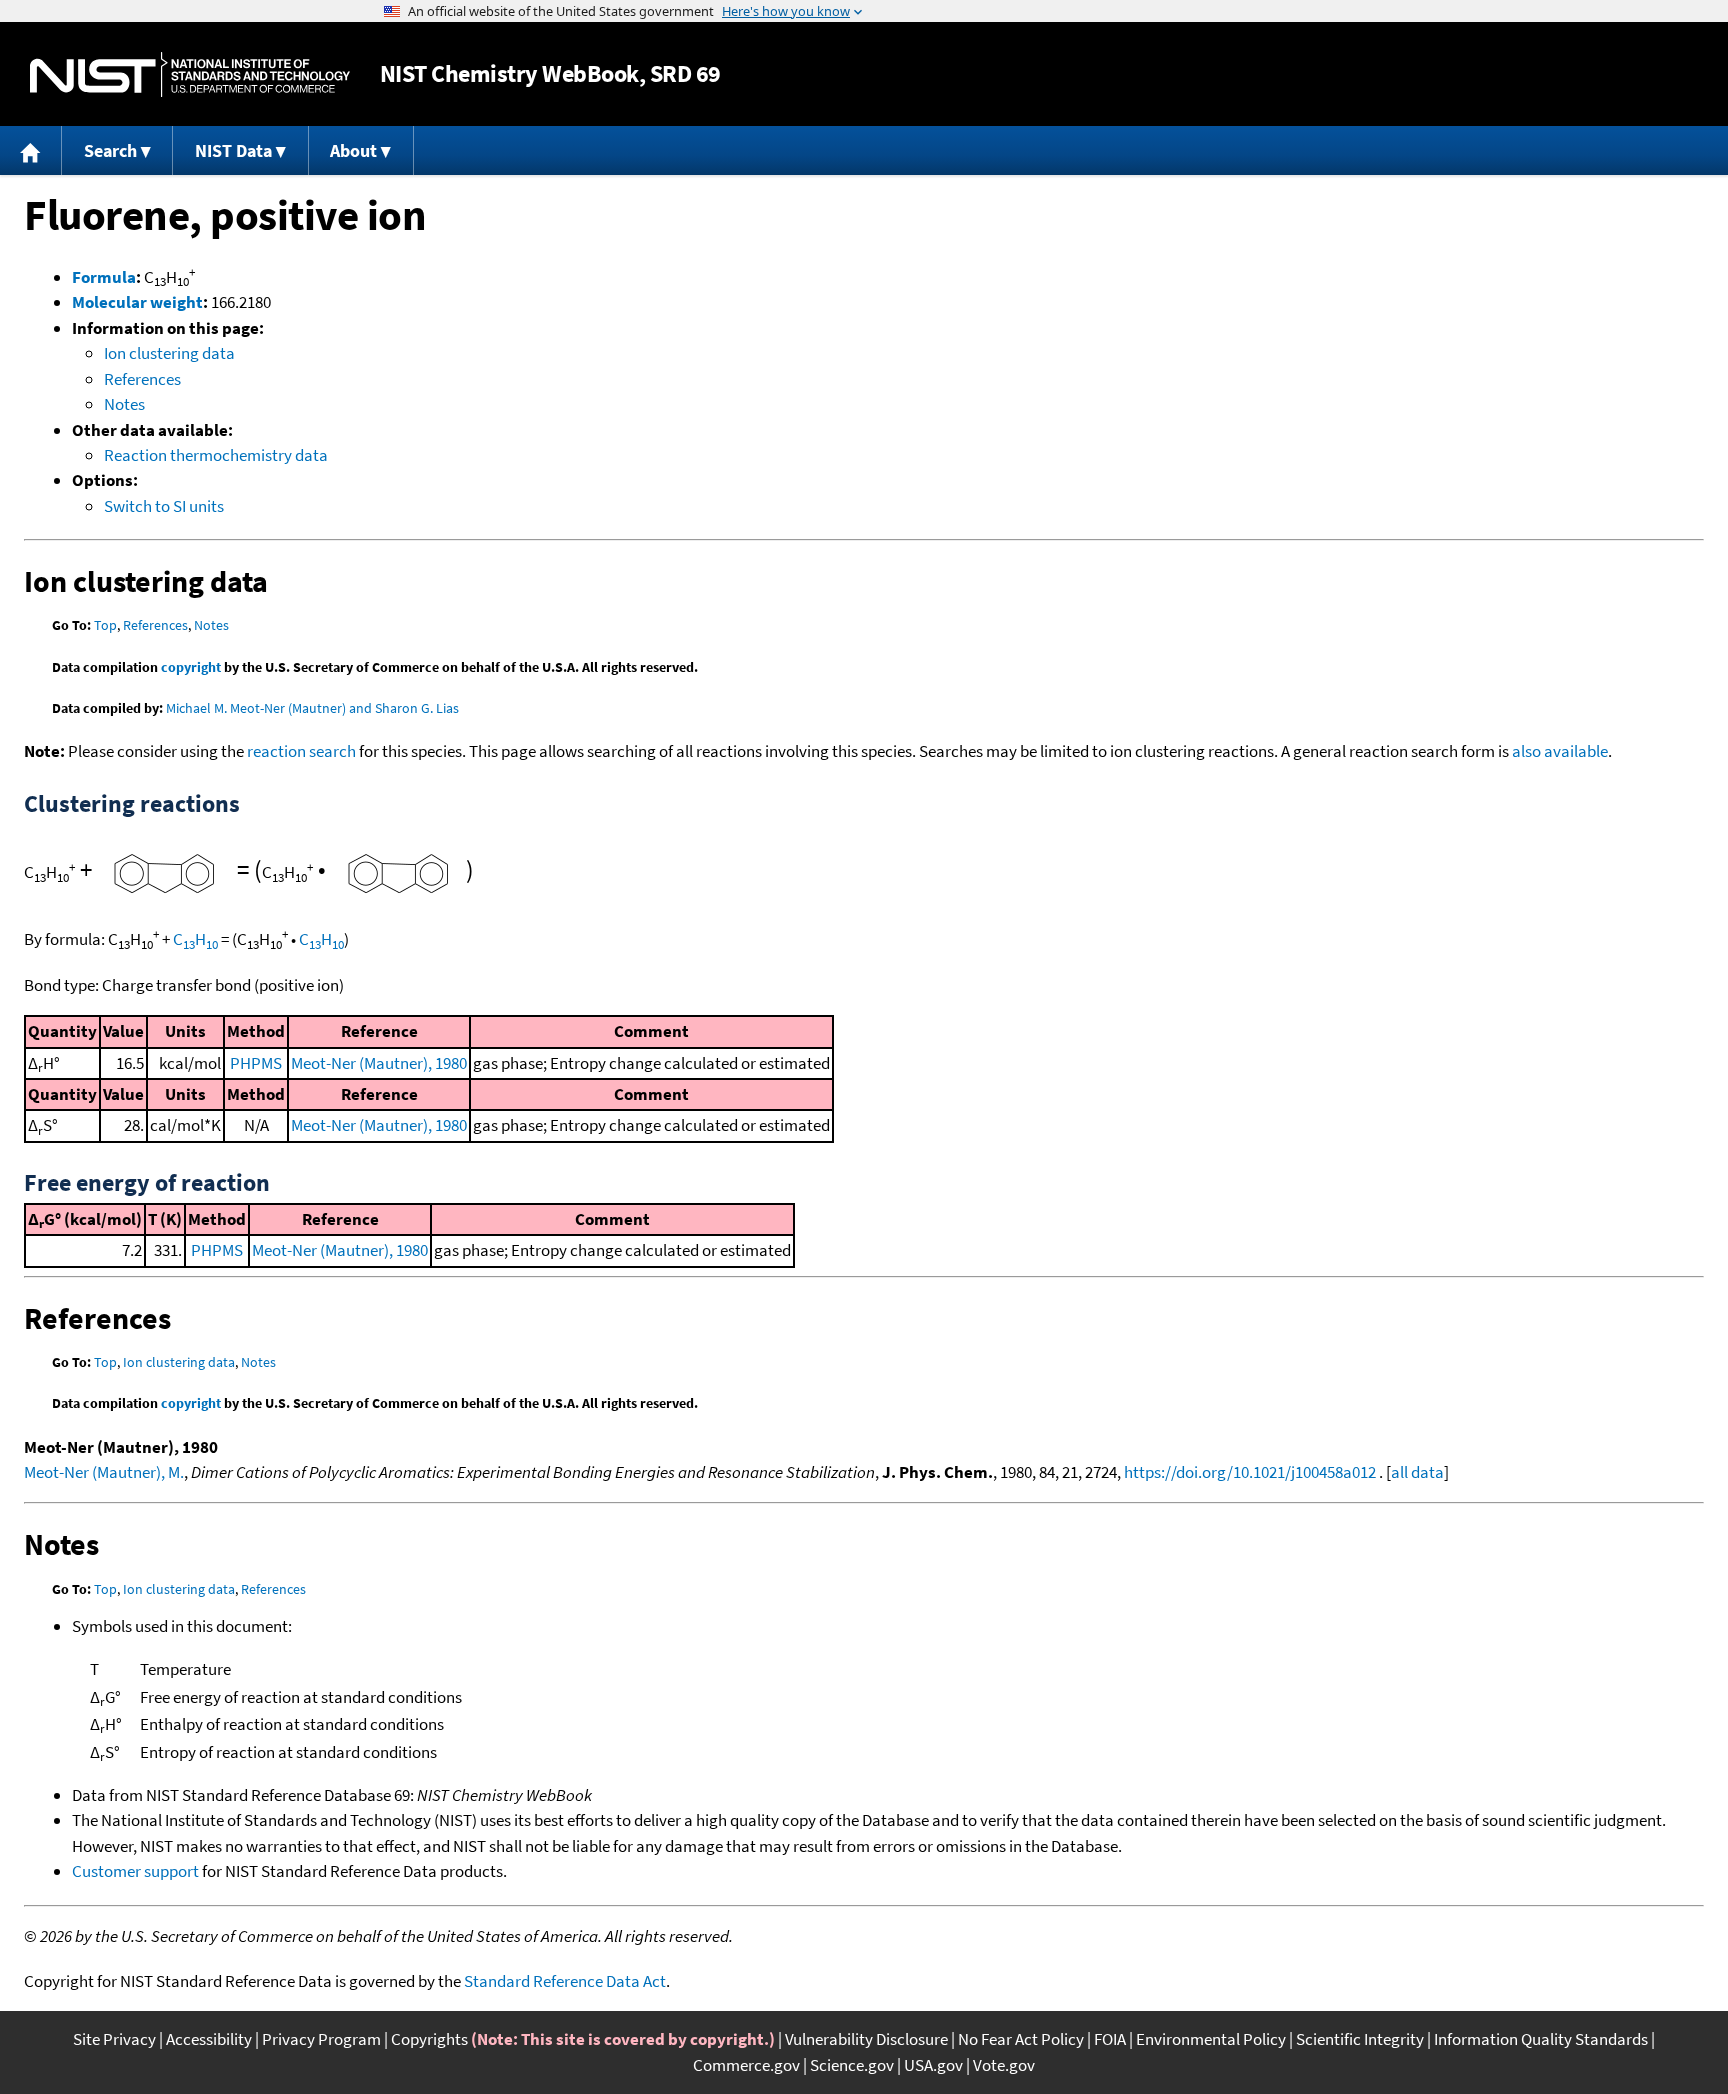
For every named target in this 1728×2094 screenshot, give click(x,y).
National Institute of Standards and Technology (190, 74)
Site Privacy (114, 2039)
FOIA (1110, 2039)
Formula (104, 277)
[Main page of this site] (31, 150)
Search (110, 150)
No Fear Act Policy (1021, 2039)
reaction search (301, 751)
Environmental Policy (1211, 2039)
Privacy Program (321, 2039)
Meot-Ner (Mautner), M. (104, 1472)
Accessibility (209, 2039)
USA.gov (933, 2065)
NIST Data (233, 150)
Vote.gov (1004, 2065)
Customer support (135, 1871)
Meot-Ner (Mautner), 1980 (379, 1063)
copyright (191, 667)
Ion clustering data (169, 353)
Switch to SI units (164, 506)
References (142, 379)
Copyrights (429, 2039)
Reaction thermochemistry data (216, 455)
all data (1417, 1472)
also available (1560, 751)
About (353, 150)
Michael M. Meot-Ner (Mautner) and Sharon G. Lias (312, 708)
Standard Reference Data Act (565, 1981)
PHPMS (256, 1063)
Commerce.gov (746, 2065)
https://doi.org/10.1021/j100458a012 (1250, 1472)
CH (195, 939)
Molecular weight (137, 302)
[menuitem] (31, 150)
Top (105, 625)
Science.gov (852, 2065)
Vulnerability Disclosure (866, 2039)
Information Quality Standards (1541, 2039)
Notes (124, 404)
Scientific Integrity (1360, 2039)
